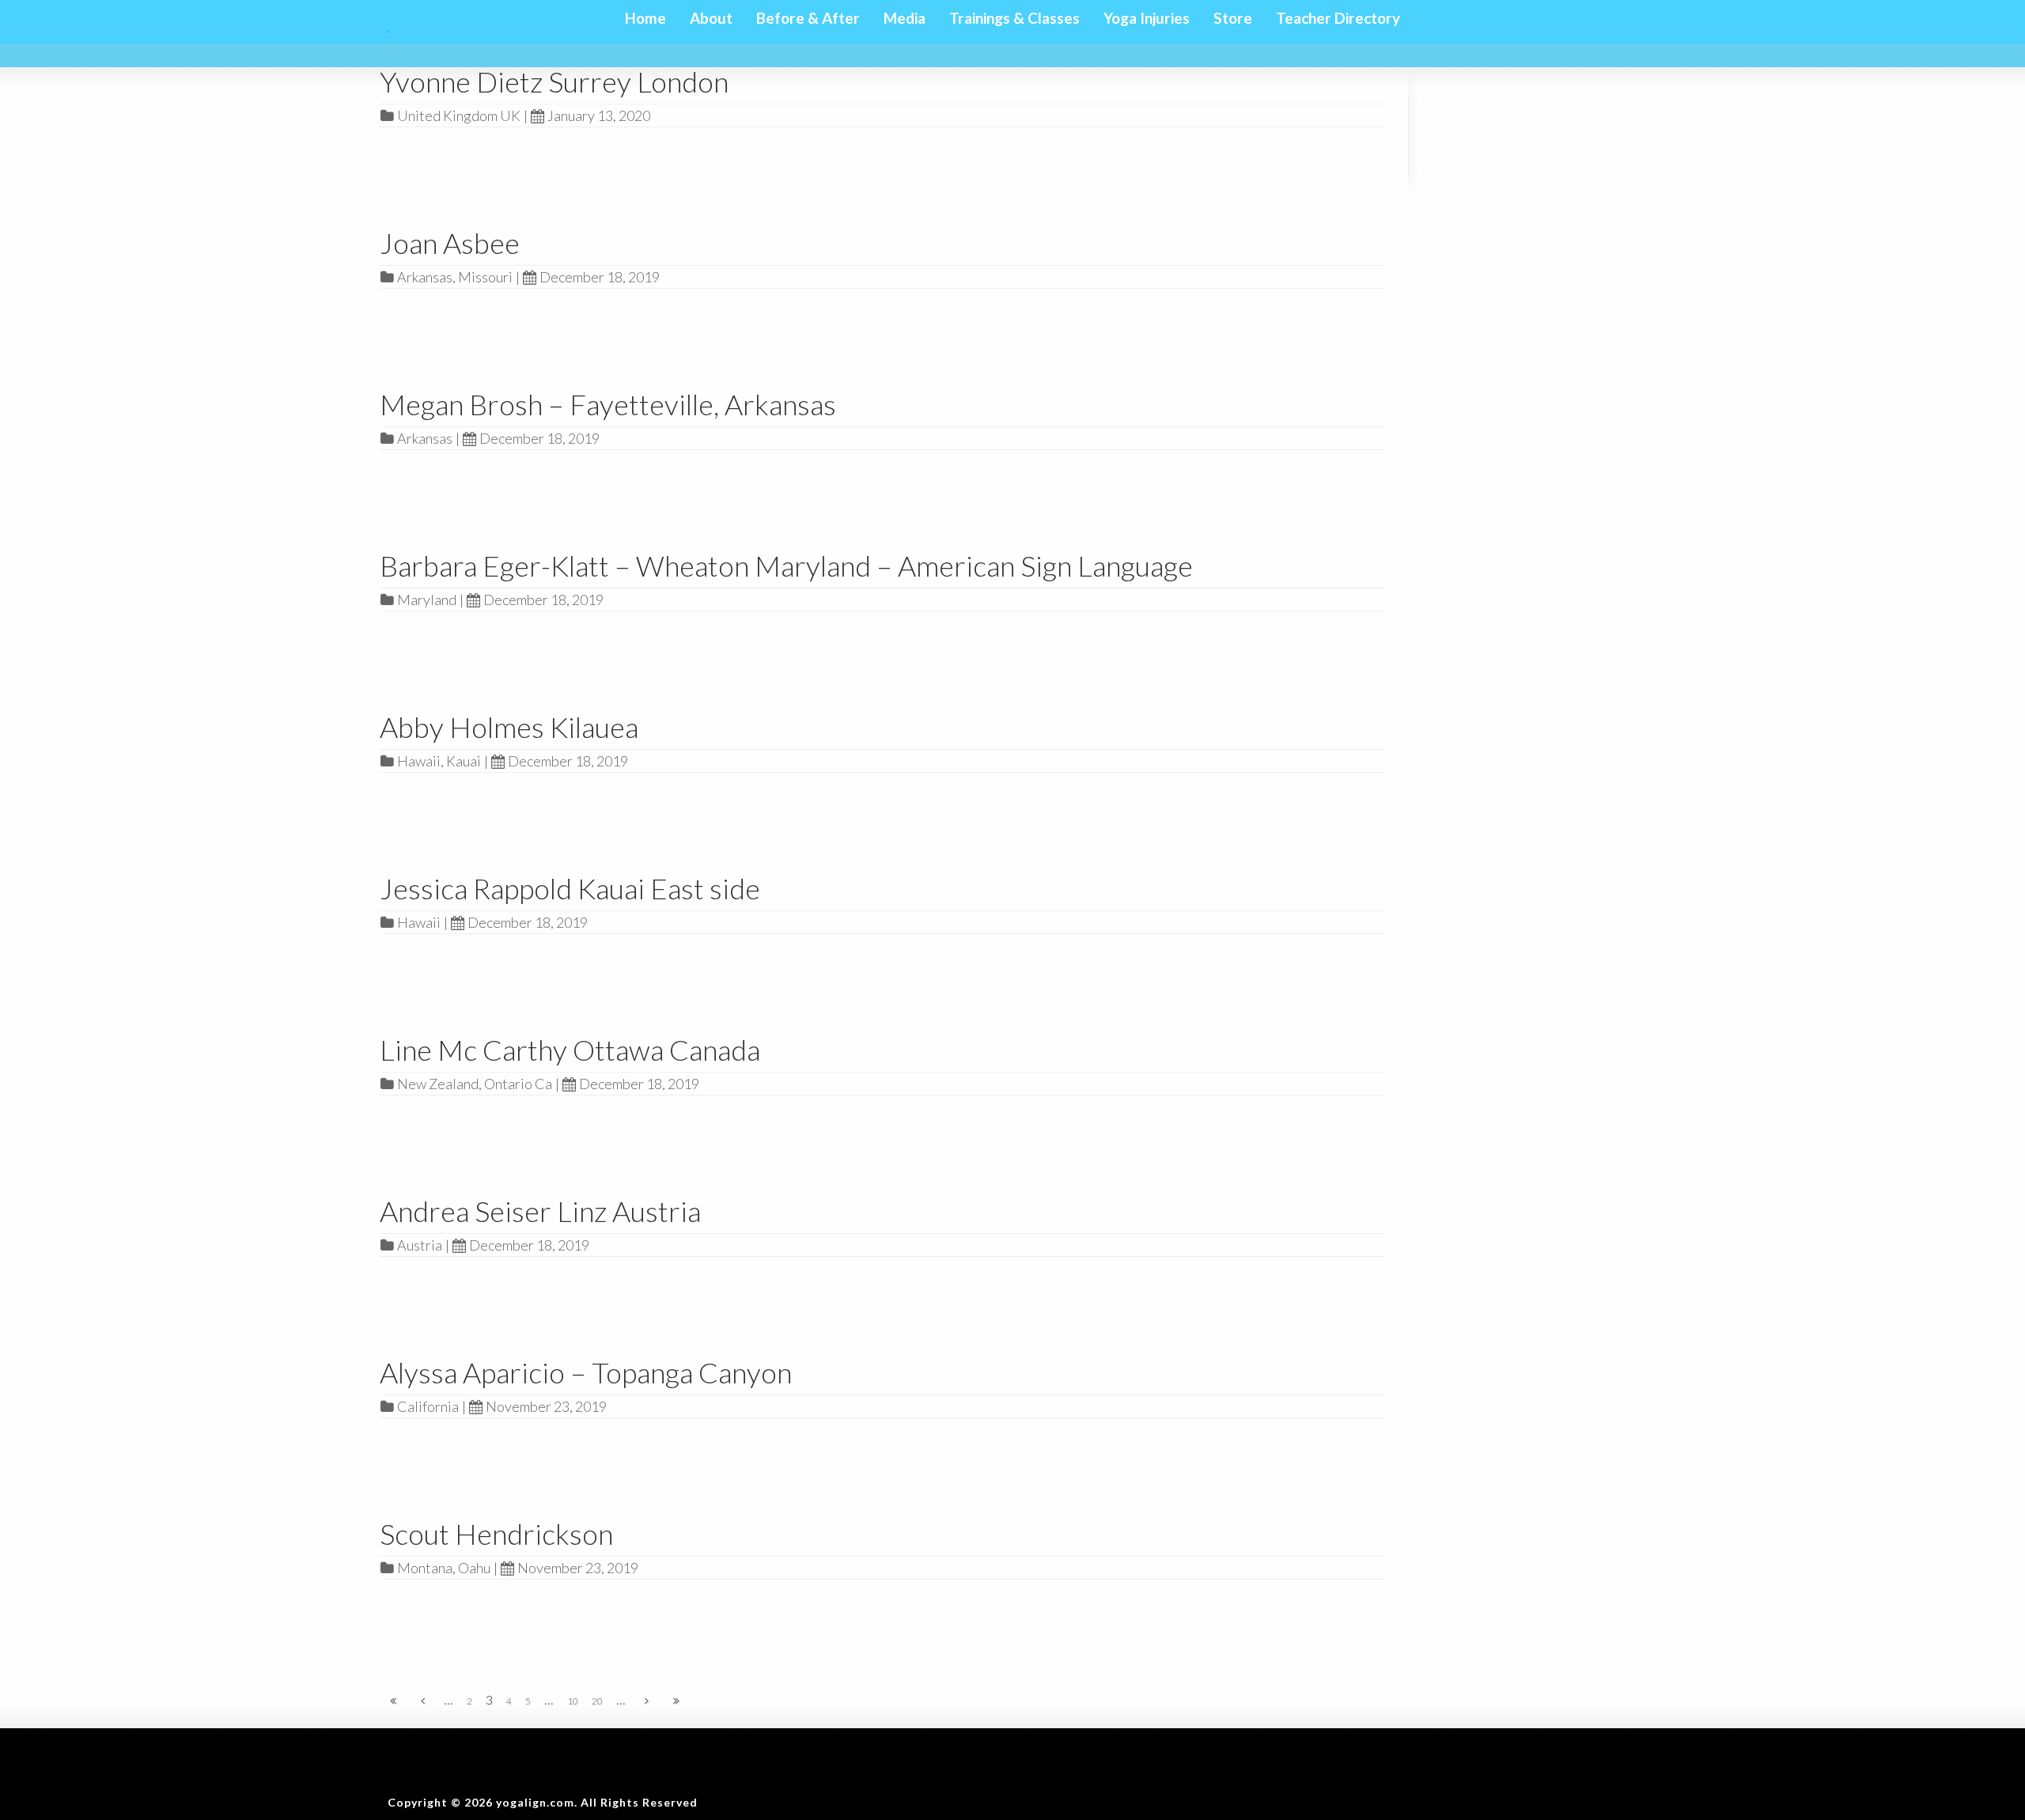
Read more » (417, 142)
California (428, 1406)
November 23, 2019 (546, 1406)
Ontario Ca (518, 1084)
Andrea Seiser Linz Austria (540, 1211)
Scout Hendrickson (496, 1534)
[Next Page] (647, 1701)
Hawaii (419, 761)
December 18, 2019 (600, 277)
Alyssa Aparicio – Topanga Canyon (586, 1372)
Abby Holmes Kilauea (509, 727)
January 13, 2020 (599, 115)
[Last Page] (676, 1701)
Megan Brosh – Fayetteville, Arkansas (608, 404)
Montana (425, 1568)
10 (573, 1701)
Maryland (427, 600)
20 (597, 1701)
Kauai (464, 761)
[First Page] (393, 1701)
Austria (420, 1245)
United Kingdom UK (459, 115)
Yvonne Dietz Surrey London (554, 81)
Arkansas (425, 277)
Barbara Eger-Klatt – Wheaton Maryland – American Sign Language (786, 566)
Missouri (485, 277)
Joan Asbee (450, 243)
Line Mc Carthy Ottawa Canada (570, 1050)
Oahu (474, 1568)
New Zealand (438, 1084)
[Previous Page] (423, 1701)
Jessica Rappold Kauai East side (570, 888)
